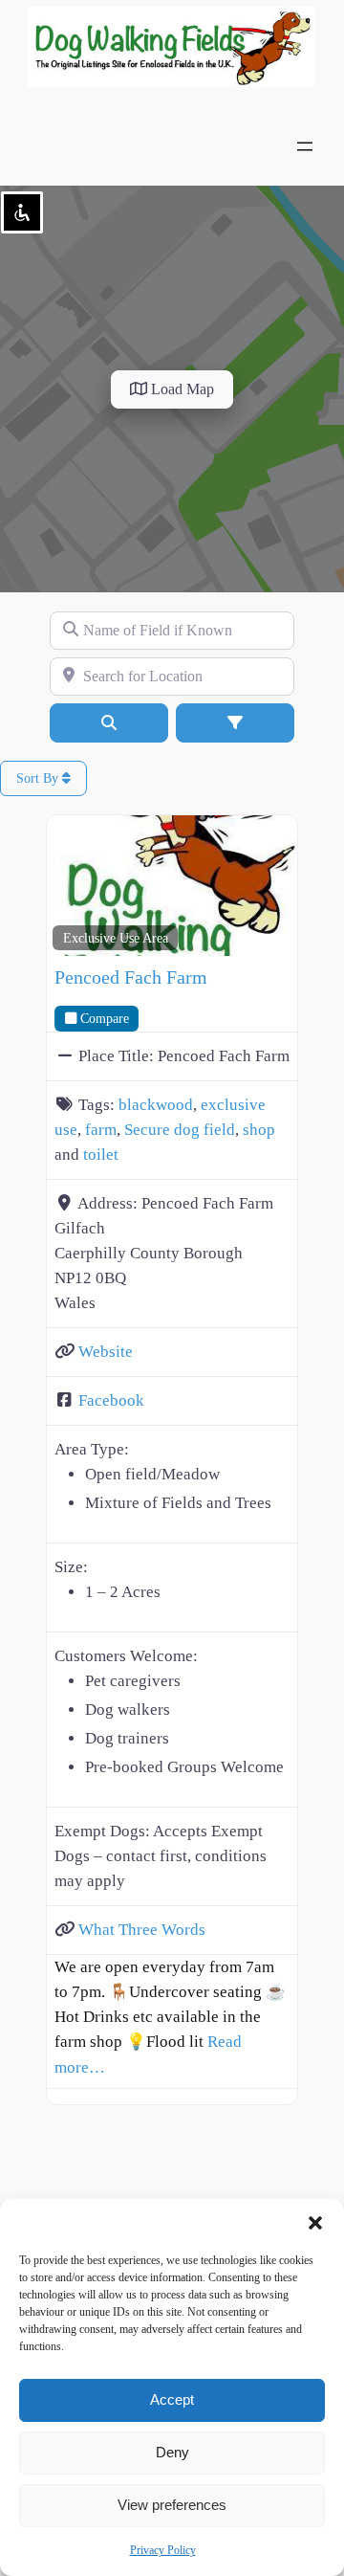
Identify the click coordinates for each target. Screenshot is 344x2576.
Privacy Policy (163, 2550)
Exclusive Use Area (116, 938)
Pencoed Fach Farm (131, 977)
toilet (101, 1155)
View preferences (172, 2505)
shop (259, 1130)
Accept (172, 2399)
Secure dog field (180, 1130)
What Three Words (142, 1930)
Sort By (39, 778)
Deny (172, 2452)
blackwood (156, 1105)
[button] (315, 2223)
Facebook (111, 1400)
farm (101, 1130)
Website (106, 1352)
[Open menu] (305, 146)
